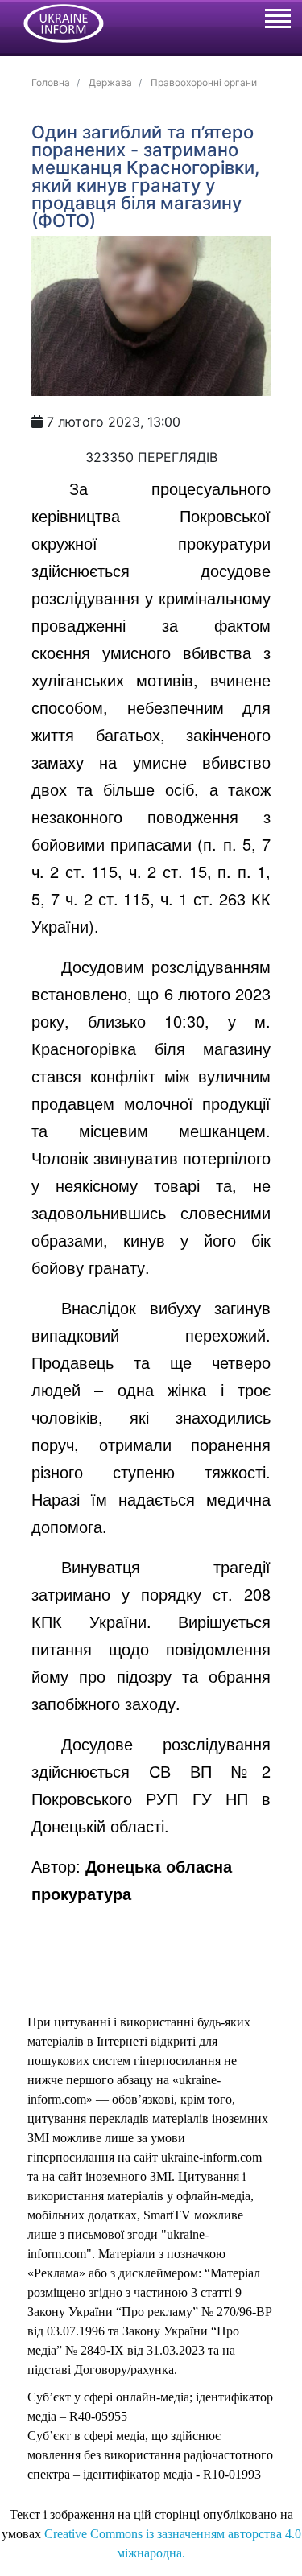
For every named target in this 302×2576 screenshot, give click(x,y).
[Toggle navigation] (277, 21)
